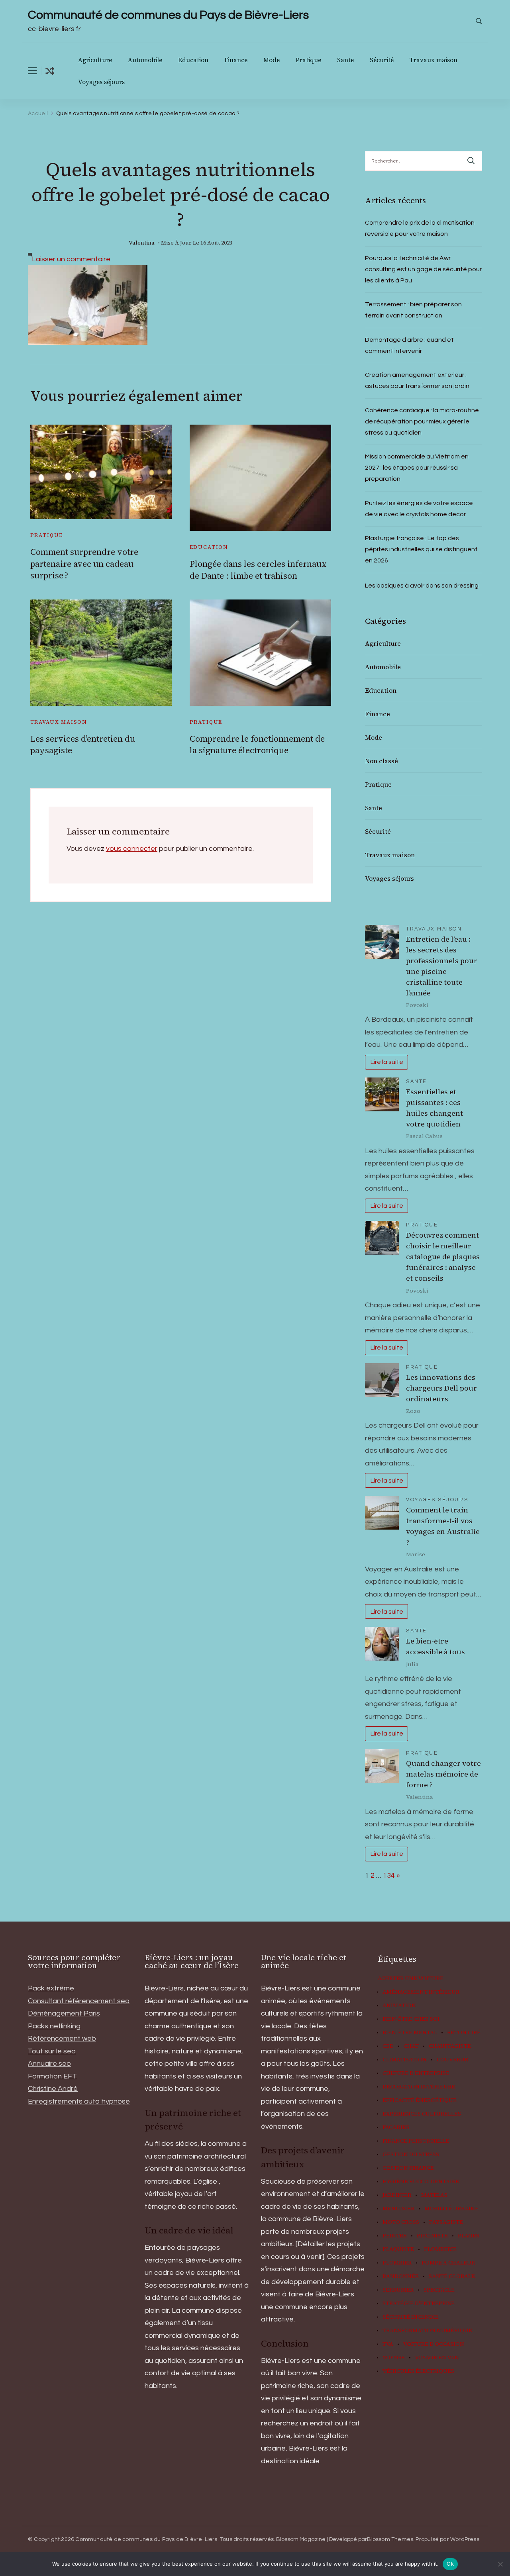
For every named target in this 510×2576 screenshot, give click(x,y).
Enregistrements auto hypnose (79, 2101)
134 (389, 1876)
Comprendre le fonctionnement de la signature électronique (257, 744)
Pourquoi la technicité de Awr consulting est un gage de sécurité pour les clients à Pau (423, 269)
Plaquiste (398, 2249)
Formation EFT (52, 2076)
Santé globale (452, 2276)
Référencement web (62, 2038)
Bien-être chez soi (411, 2019)
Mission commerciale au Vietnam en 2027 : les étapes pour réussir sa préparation (417, 468)
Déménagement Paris (64, 2013)
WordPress (465, 2539)
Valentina (142, 243)
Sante (345, 60)
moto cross (401, 2222)
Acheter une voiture (411, 1979)
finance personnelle (416, 2141)
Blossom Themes (390, 2539)
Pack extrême (51, 1988)
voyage (394, 2358)
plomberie (440, 2249)
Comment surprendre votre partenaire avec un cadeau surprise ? (84, 564)
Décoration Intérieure (419, 2087)
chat (411, 2046)
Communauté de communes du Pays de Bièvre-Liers (168, 15)
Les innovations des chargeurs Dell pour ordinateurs (441, 1388)
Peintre (395, 2236)
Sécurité (382, 60)
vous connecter (132, 849)
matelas (434, 2195)
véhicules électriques (418, 2371)
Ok (450, 2564)
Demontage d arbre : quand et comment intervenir (409, 345)
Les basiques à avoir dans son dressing (422, 586)
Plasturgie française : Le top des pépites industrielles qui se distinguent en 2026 (421, 549)
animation (399, 2006)
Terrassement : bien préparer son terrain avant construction (413, 310)
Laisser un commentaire (71, 259)
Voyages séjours (101, 82)
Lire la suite (387, 1062)
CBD (388, 2046)
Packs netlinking (54, 2026)
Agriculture (95, 60)
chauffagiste (450, 2046)
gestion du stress (411, 2155)
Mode (272, 60)
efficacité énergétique (420, 2100)
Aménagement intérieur (421, 1992)
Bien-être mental (410, 2033)
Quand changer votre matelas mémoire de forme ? (443, 1774)
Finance (236, 60)
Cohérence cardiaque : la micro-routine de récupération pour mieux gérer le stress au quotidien (422, 421)
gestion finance (408, 2168)
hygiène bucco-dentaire (421, 2182)
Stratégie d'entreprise (419, 2304)
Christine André (53, 2089)
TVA (388, 2344)
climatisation (405, 2060)
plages (469, 2236)
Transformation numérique (427, 2331)
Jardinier (397, 2195)
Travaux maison (433, 60)
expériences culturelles (422, 2114)
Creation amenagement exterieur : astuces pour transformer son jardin (417, 380)
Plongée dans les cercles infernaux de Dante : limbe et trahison (258, 570)
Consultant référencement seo (79, 2001)
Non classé (382, 761)
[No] (500, 2564)
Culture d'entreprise (416, 2073)
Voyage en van (437, 2358)
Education (193, 60)
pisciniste (432, 2236)
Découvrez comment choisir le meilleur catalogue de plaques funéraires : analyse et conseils (443, 1257)
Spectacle (439, 2290)
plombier (397, 2263)
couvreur (452, 2060)
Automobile (145, 60)
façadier (396, 2127)
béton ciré (464, 2033)
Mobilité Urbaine (451, 2209)
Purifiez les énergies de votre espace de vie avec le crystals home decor (419, 509)
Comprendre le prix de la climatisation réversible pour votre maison (420, 228)
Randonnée (401, 2276)
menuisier (398, 2209)
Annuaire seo (49, 2064)
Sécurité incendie (411, 2317)
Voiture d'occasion (434, 2344)
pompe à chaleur (448, 2263)
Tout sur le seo (52, 2051)
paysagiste (446, 2222)
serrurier (398, 2290)
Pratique (308, 60)
